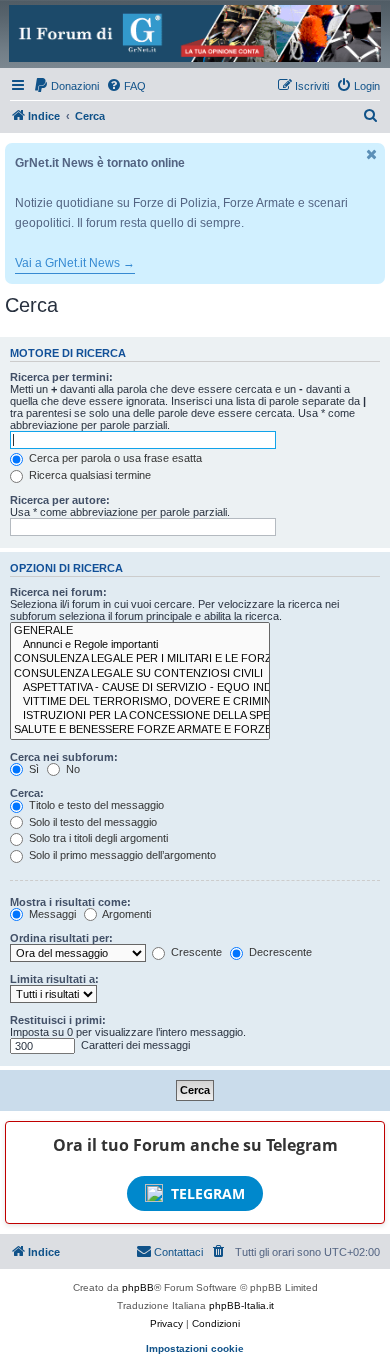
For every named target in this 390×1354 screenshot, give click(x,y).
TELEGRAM (208, 1193)
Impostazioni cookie (195, 1348)
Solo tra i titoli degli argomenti (97, 838)
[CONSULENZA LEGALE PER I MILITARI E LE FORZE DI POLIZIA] (140, 659)
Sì (32, 769)
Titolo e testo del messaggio (95, 805)
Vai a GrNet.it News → (75, 263)
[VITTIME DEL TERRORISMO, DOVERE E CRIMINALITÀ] (140, 702)
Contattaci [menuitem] (178, 1252)
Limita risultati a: (54, 979)
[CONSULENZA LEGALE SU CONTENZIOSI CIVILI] (140, 674)
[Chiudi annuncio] (372, 154)
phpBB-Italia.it (241, 1305)
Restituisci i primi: (58, 1020)
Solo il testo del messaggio (91, 822)
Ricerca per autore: (60, 500)
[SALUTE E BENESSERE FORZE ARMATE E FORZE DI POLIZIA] (140, 730)
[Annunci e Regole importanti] (140, 645)
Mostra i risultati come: (70, 902)
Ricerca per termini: (61, 377)
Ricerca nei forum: (58, 592)
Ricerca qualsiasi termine (88, 475)
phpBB (138, 1287)
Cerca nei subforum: (64, 757)
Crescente (195, 952)
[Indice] (195, 33)
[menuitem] (66, 86)
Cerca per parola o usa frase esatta (114, 458)
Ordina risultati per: (61, 938)
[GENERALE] (140, 631)
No (71, 769)
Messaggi (51, 914)
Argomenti (125, 914)
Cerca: (27, 793)
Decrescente (279, 952)
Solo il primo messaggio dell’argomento (121, 855)
